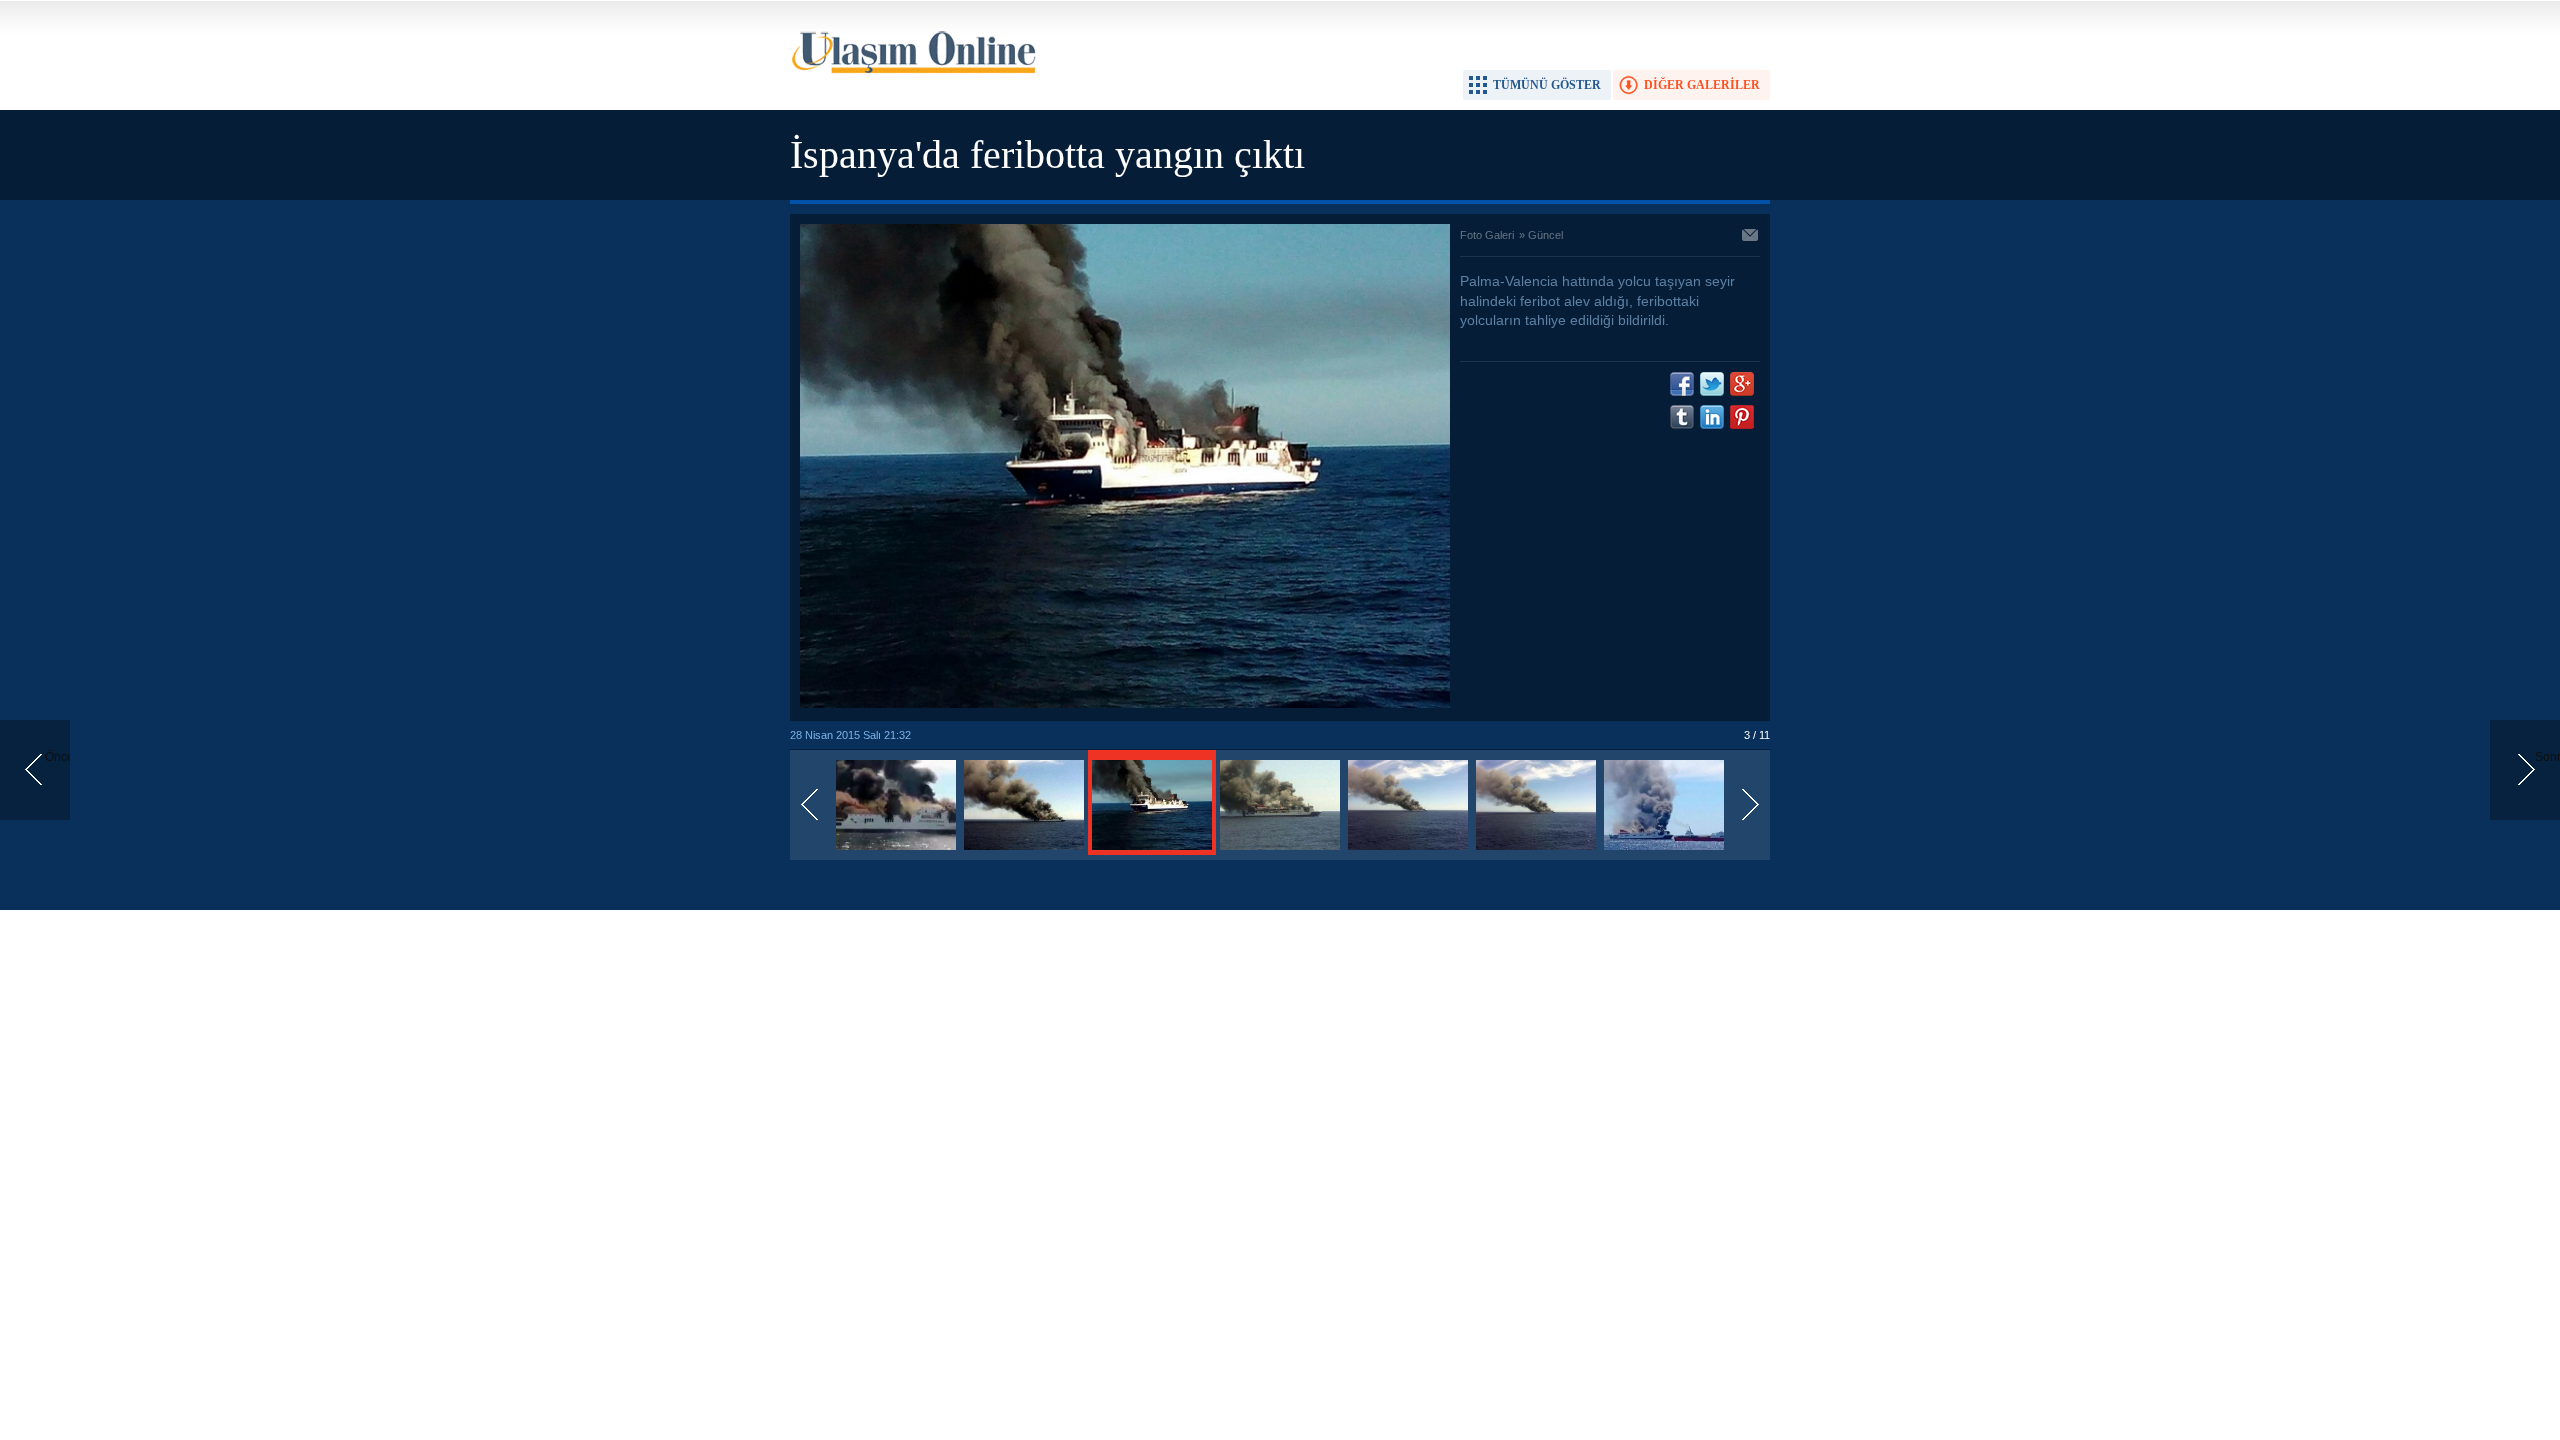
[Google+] (1742, 384)
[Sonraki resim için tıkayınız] (1125, 704)
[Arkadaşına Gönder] (1751, 237)
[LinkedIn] (1712, 417)
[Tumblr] (1682, 417)
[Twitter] (1712, 384)
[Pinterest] (1742, 417)
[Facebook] (1682, 384)
